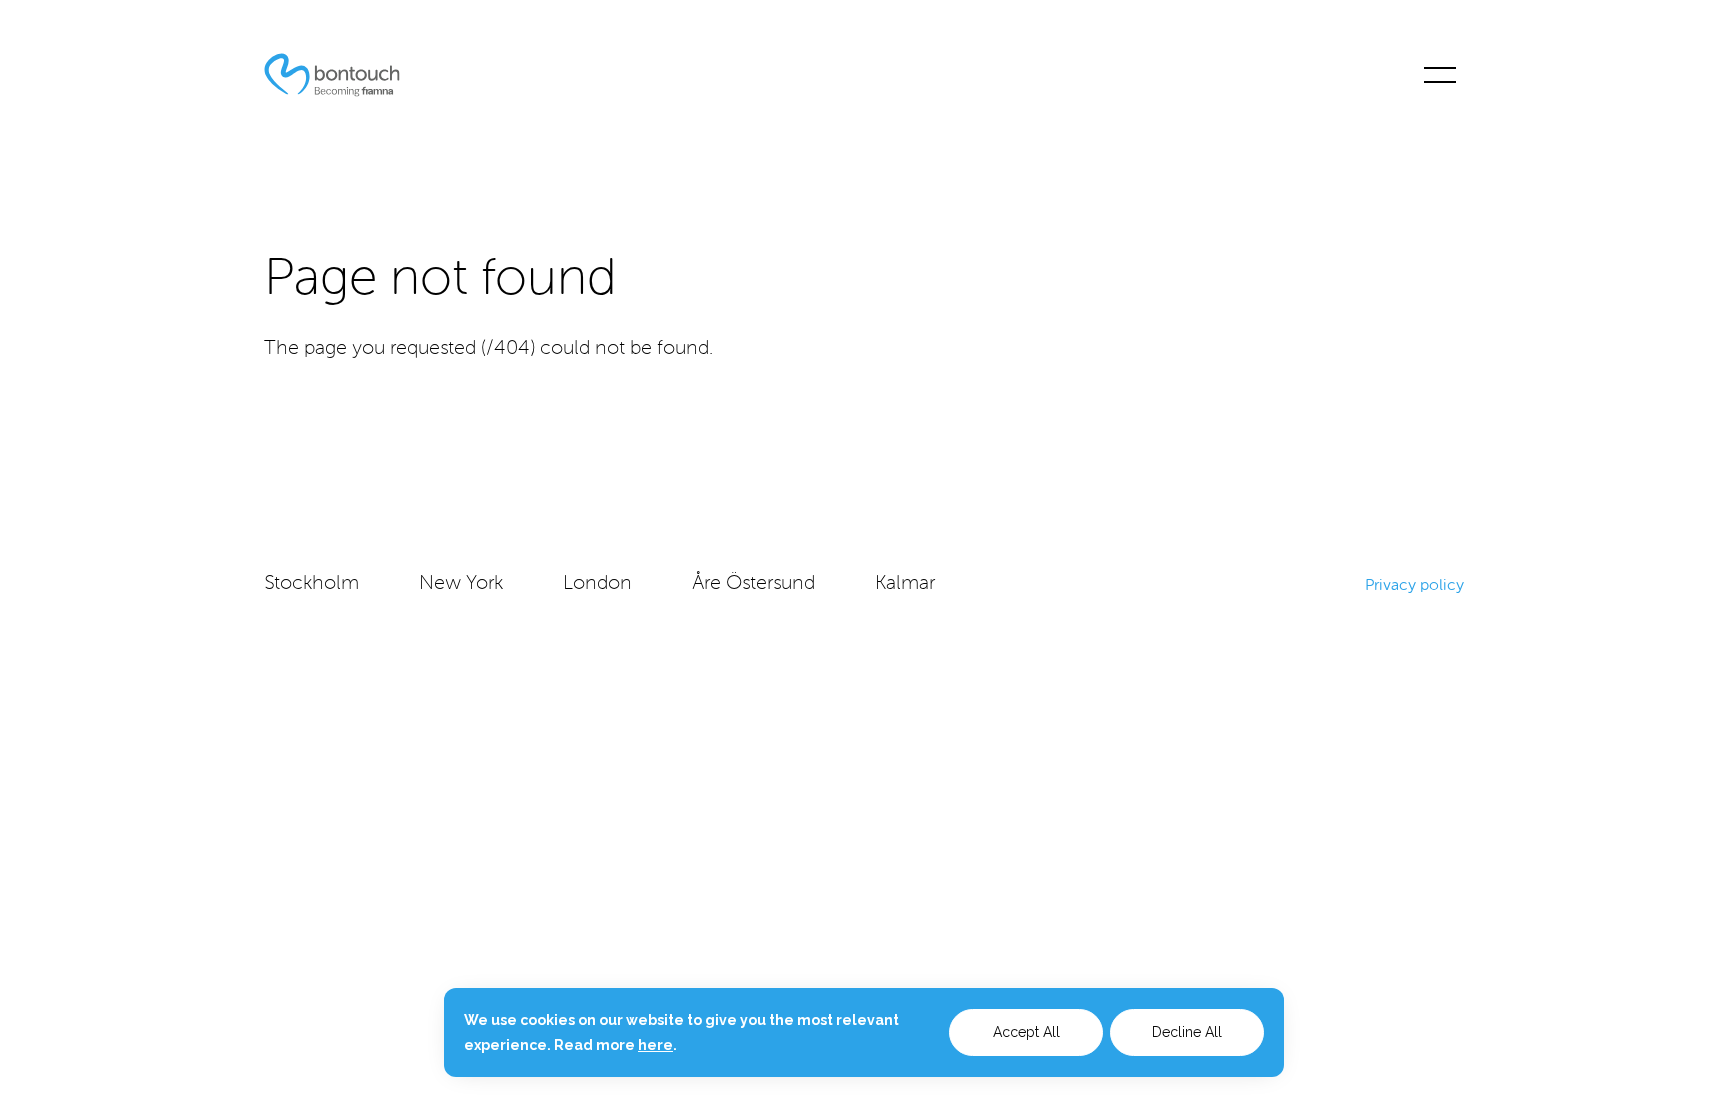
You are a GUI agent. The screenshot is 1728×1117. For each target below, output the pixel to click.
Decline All (1187, 1032)
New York (461, 584)
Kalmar (905, 584)
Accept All (1026, 1032)
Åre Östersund (753, 584)
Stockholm (311, 584)
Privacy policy (1414, 584)
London (597, 584)
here (655, 1045)
